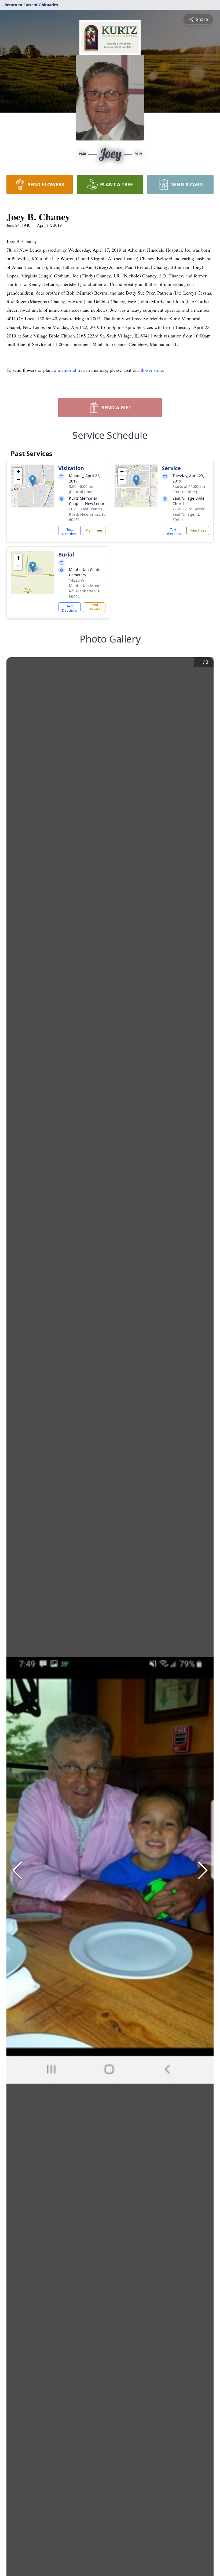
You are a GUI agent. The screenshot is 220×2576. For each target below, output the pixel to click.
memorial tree (71, 370)
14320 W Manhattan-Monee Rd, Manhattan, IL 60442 (86, 588)
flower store (152, 370)
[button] (33, 480)
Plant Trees (94, 530)
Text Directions (70, 531)
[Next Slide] (203, 1870)
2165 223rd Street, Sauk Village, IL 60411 (189, 514)
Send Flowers (94, 607)
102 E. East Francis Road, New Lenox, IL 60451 (87, 514)
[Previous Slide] (17, 1870)
